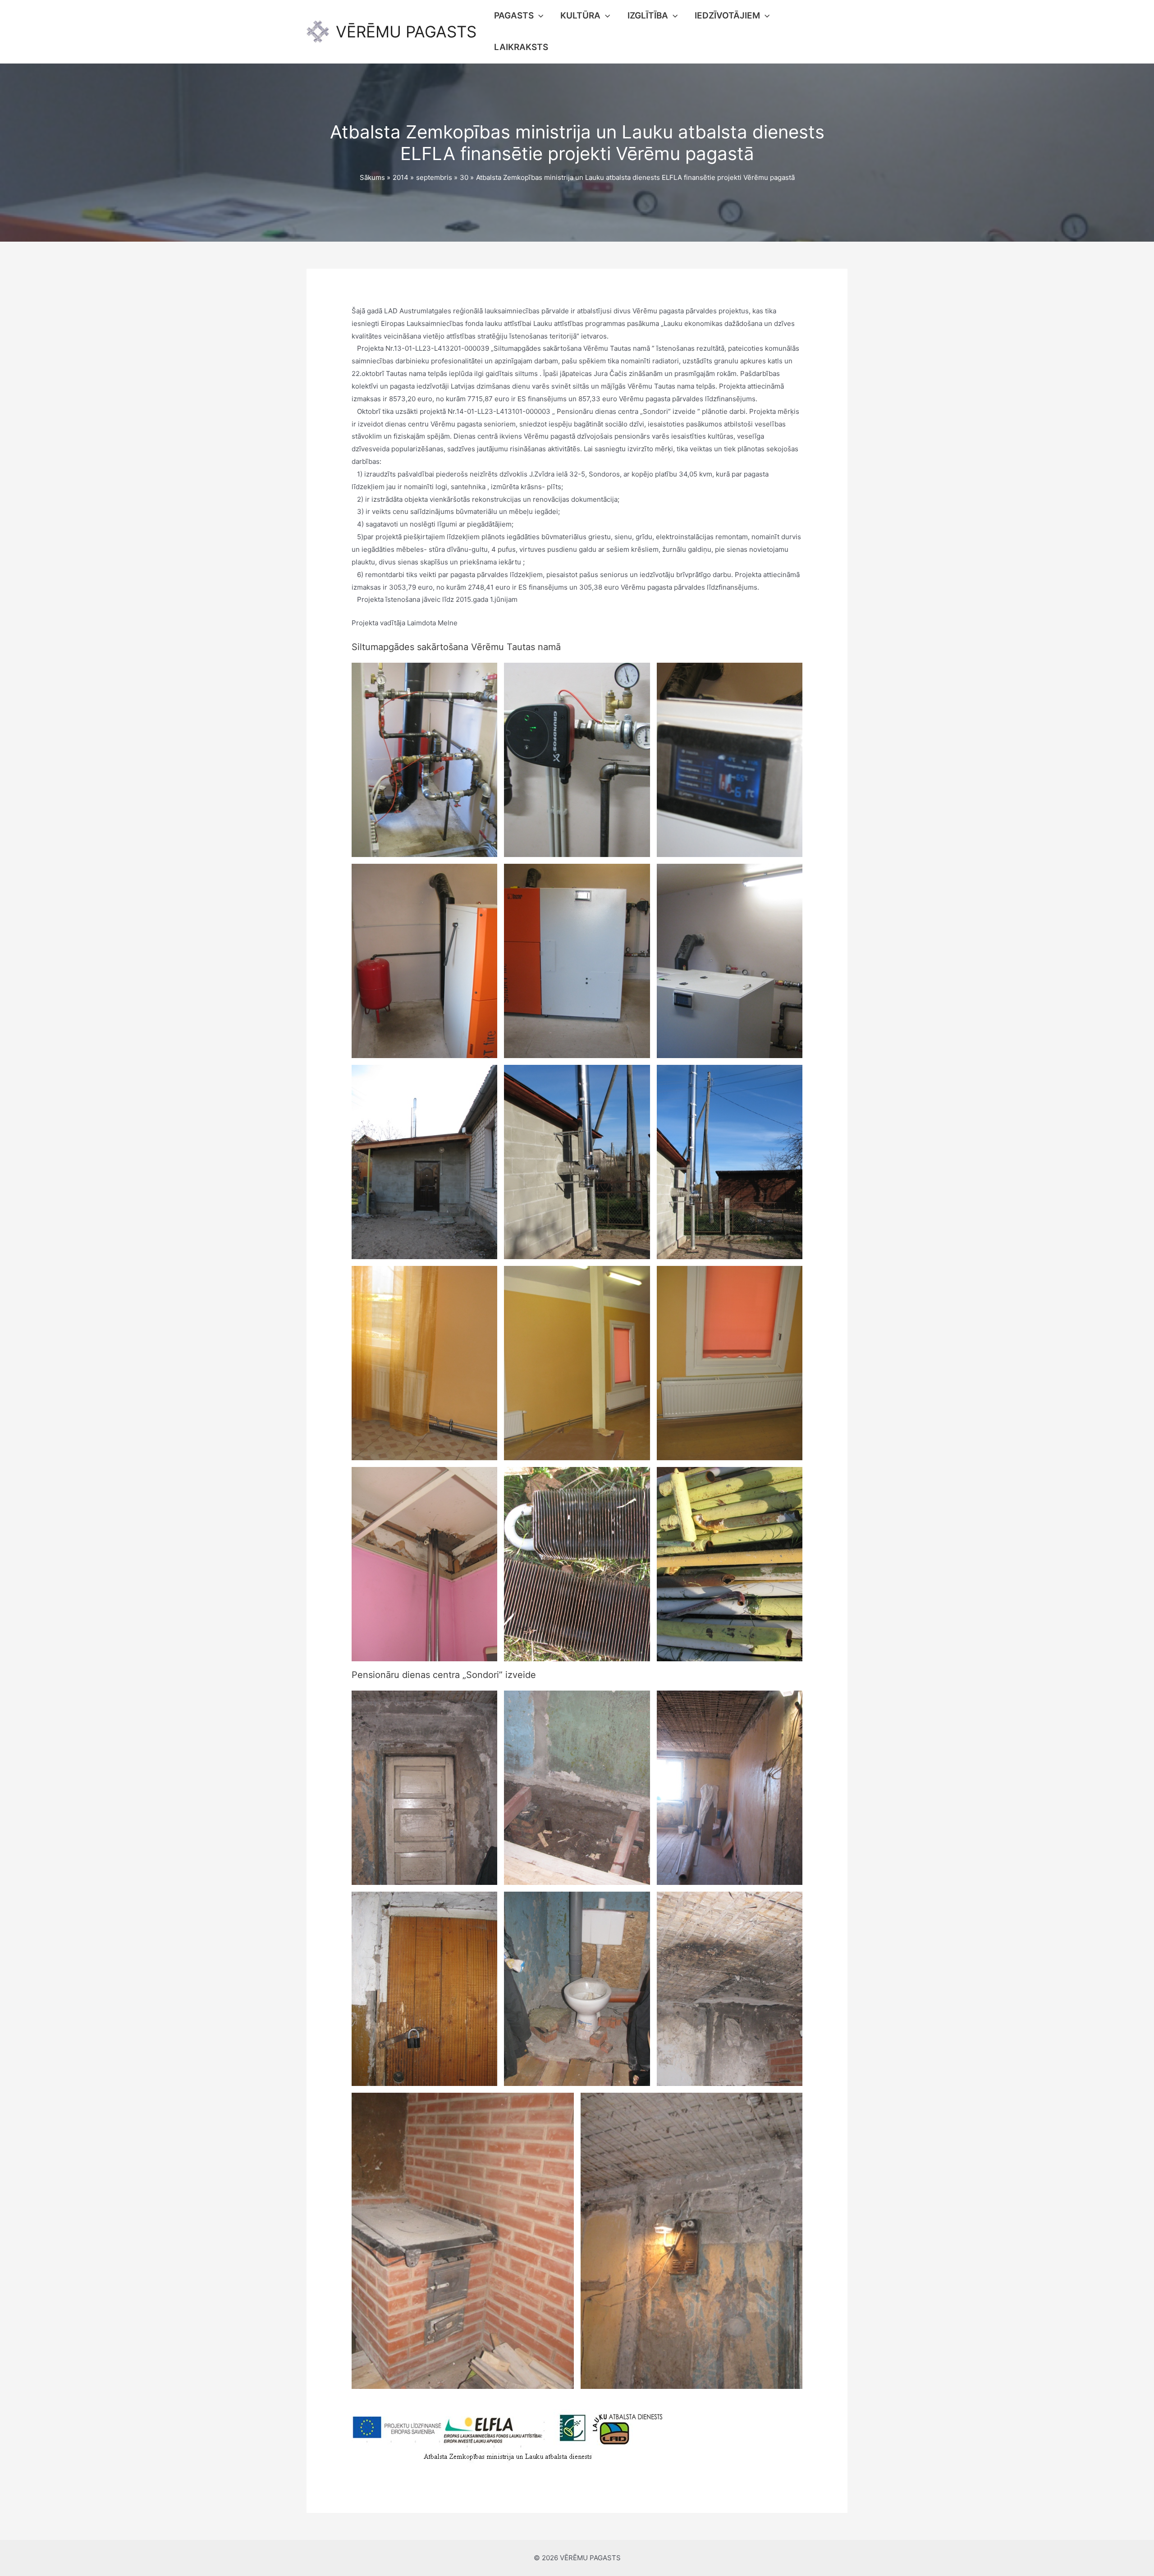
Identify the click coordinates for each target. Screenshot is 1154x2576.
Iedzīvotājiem (727, 16)
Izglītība (648, 16)
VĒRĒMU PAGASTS (406, 32)
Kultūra (580, 16)
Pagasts (514, 16)
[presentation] (538, 16)
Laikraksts (521, 47)
